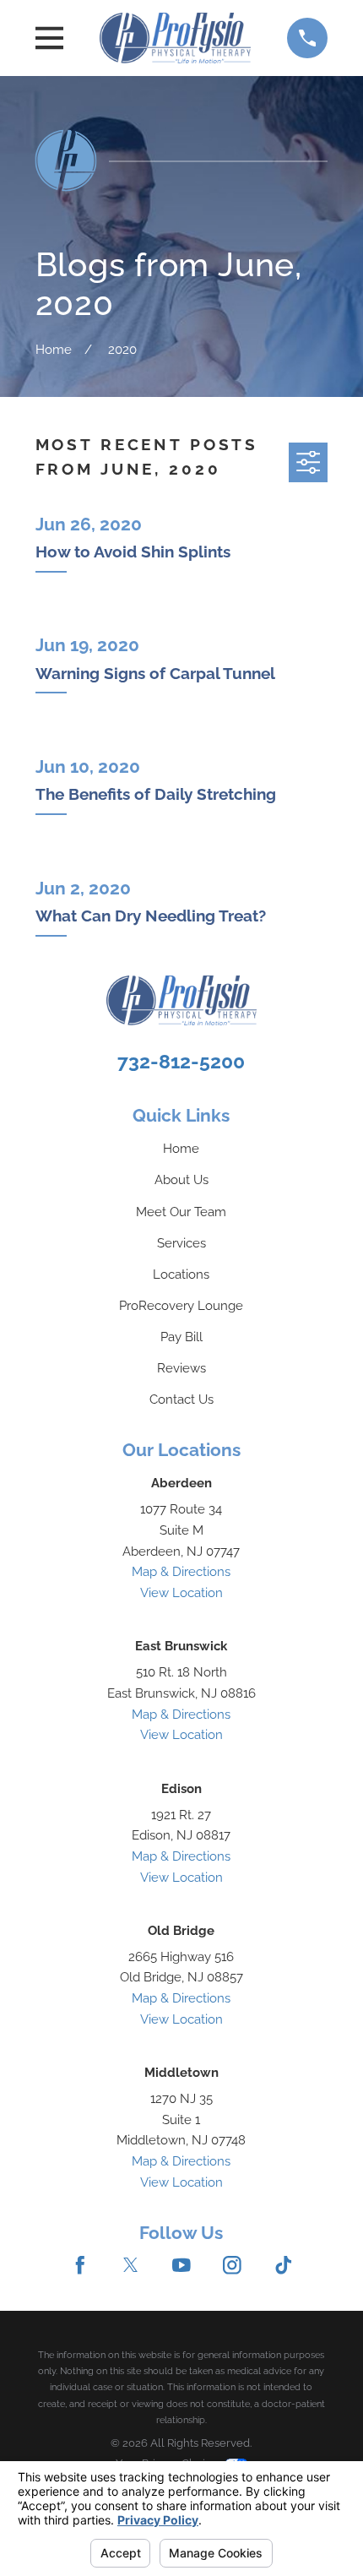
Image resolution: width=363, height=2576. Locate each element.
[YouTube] (181, 2265)
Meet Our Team (181, 1212)
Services (181, 1243)
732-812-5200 (181, 1061)
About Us (181, 1179)
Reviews (181, 1368)
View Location (181, 1592)
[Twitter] (131, 2265)
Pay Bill (181, 1337)
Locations (181, 1274)
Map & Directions (181, 1571)
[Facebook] (80, 2265)
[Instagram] (232, 2265)
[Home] (175, 38)
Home (181, 1148)
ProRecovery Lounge (181, 1305)
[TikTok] (284, 2265)
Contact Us (181, 1399)
